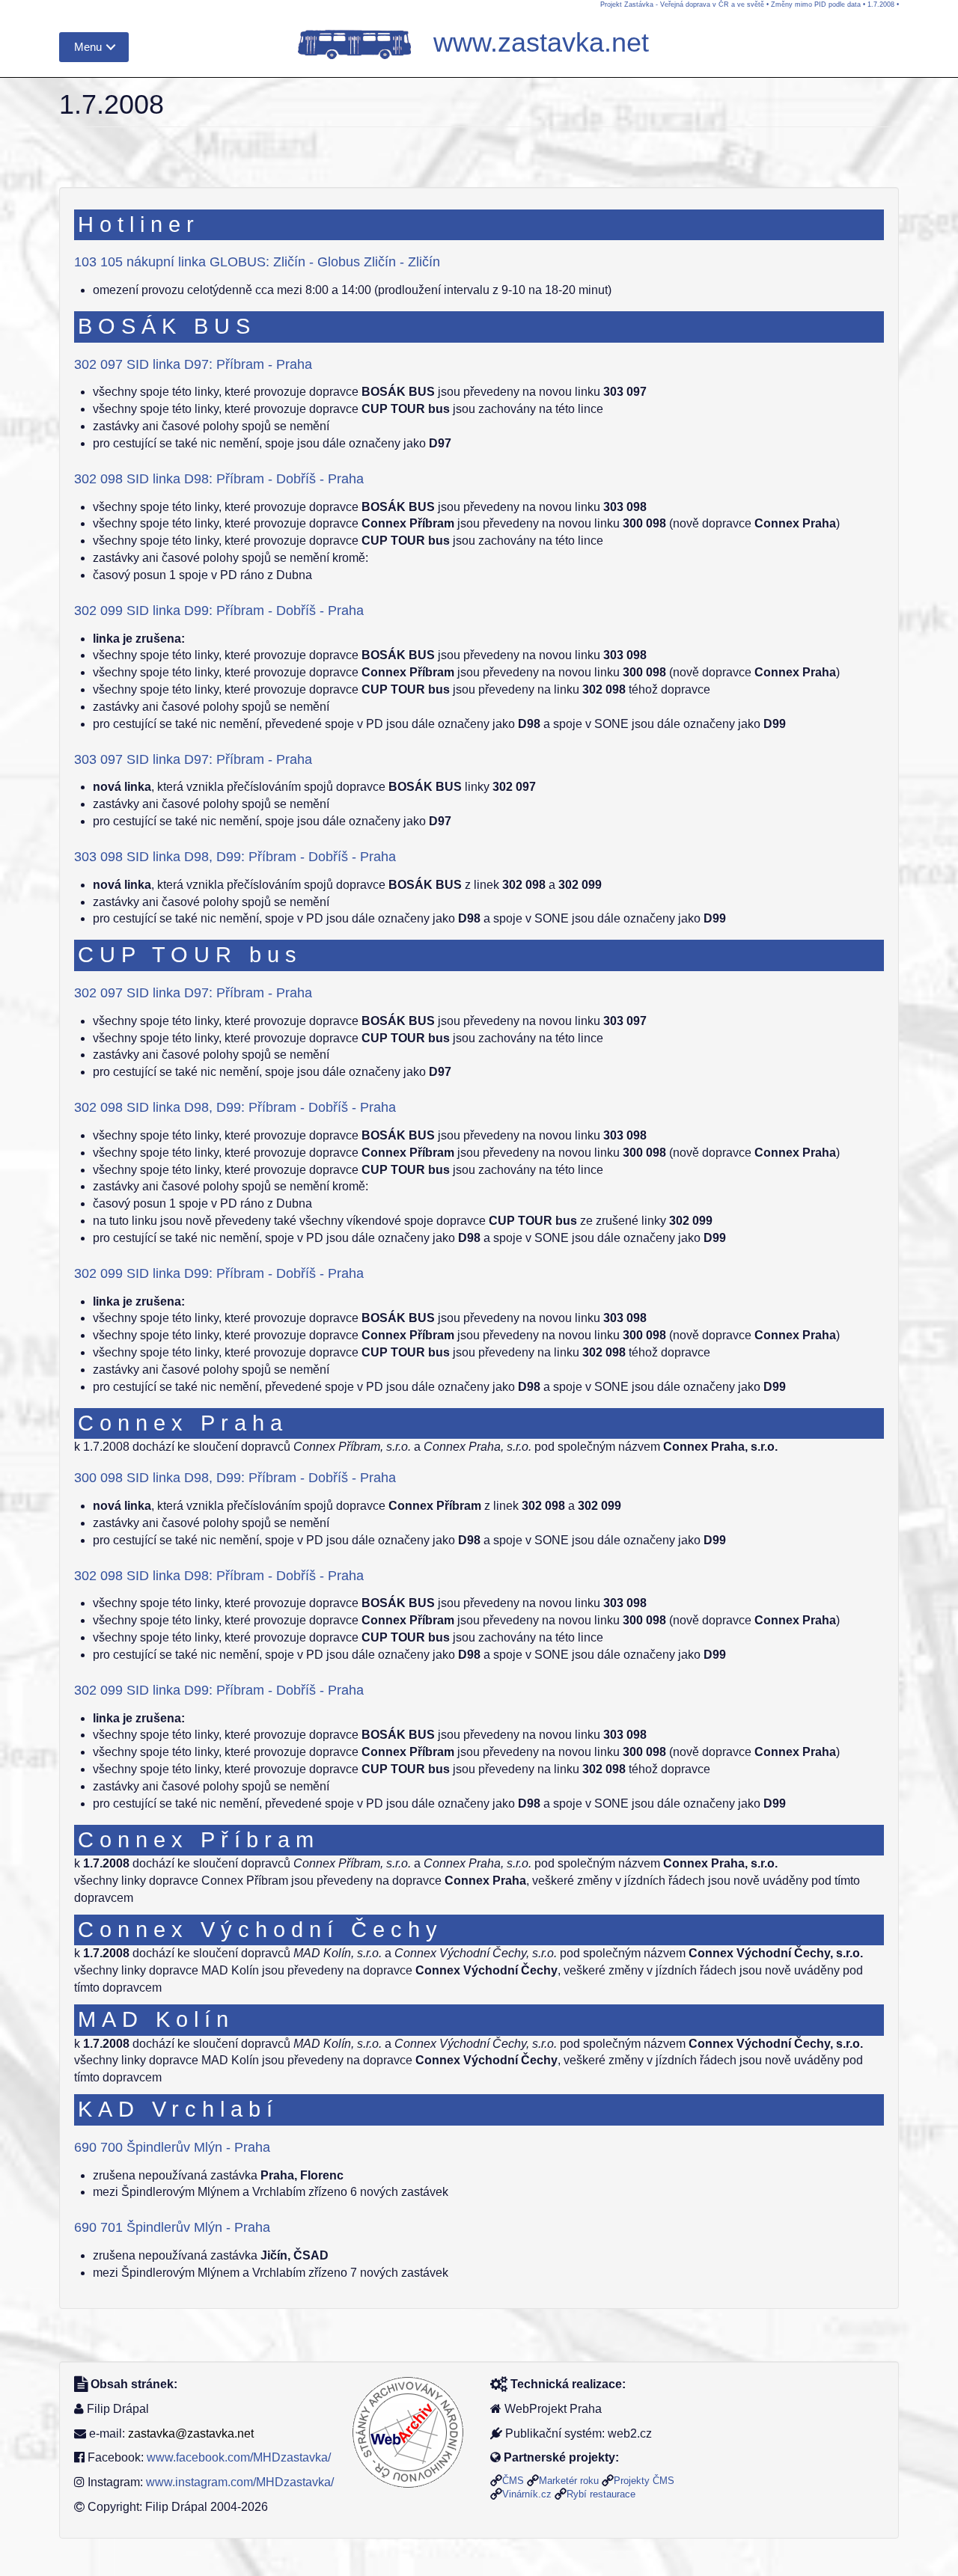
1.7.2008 (881, 4)
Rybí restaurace (601, 2494)
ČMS (513, 2481)
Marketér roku (569, 2481)
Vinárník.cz (527, 2494)
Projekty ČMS (644, 2481)
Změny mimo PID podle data (816, 4)
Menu (88, 47)
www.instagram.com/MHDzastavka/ (240, 2482)
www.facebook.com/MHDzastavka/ (239, 2457)
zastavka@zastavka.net (191, 2433)
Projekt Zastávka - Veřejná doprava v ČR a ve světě (682, 4)
